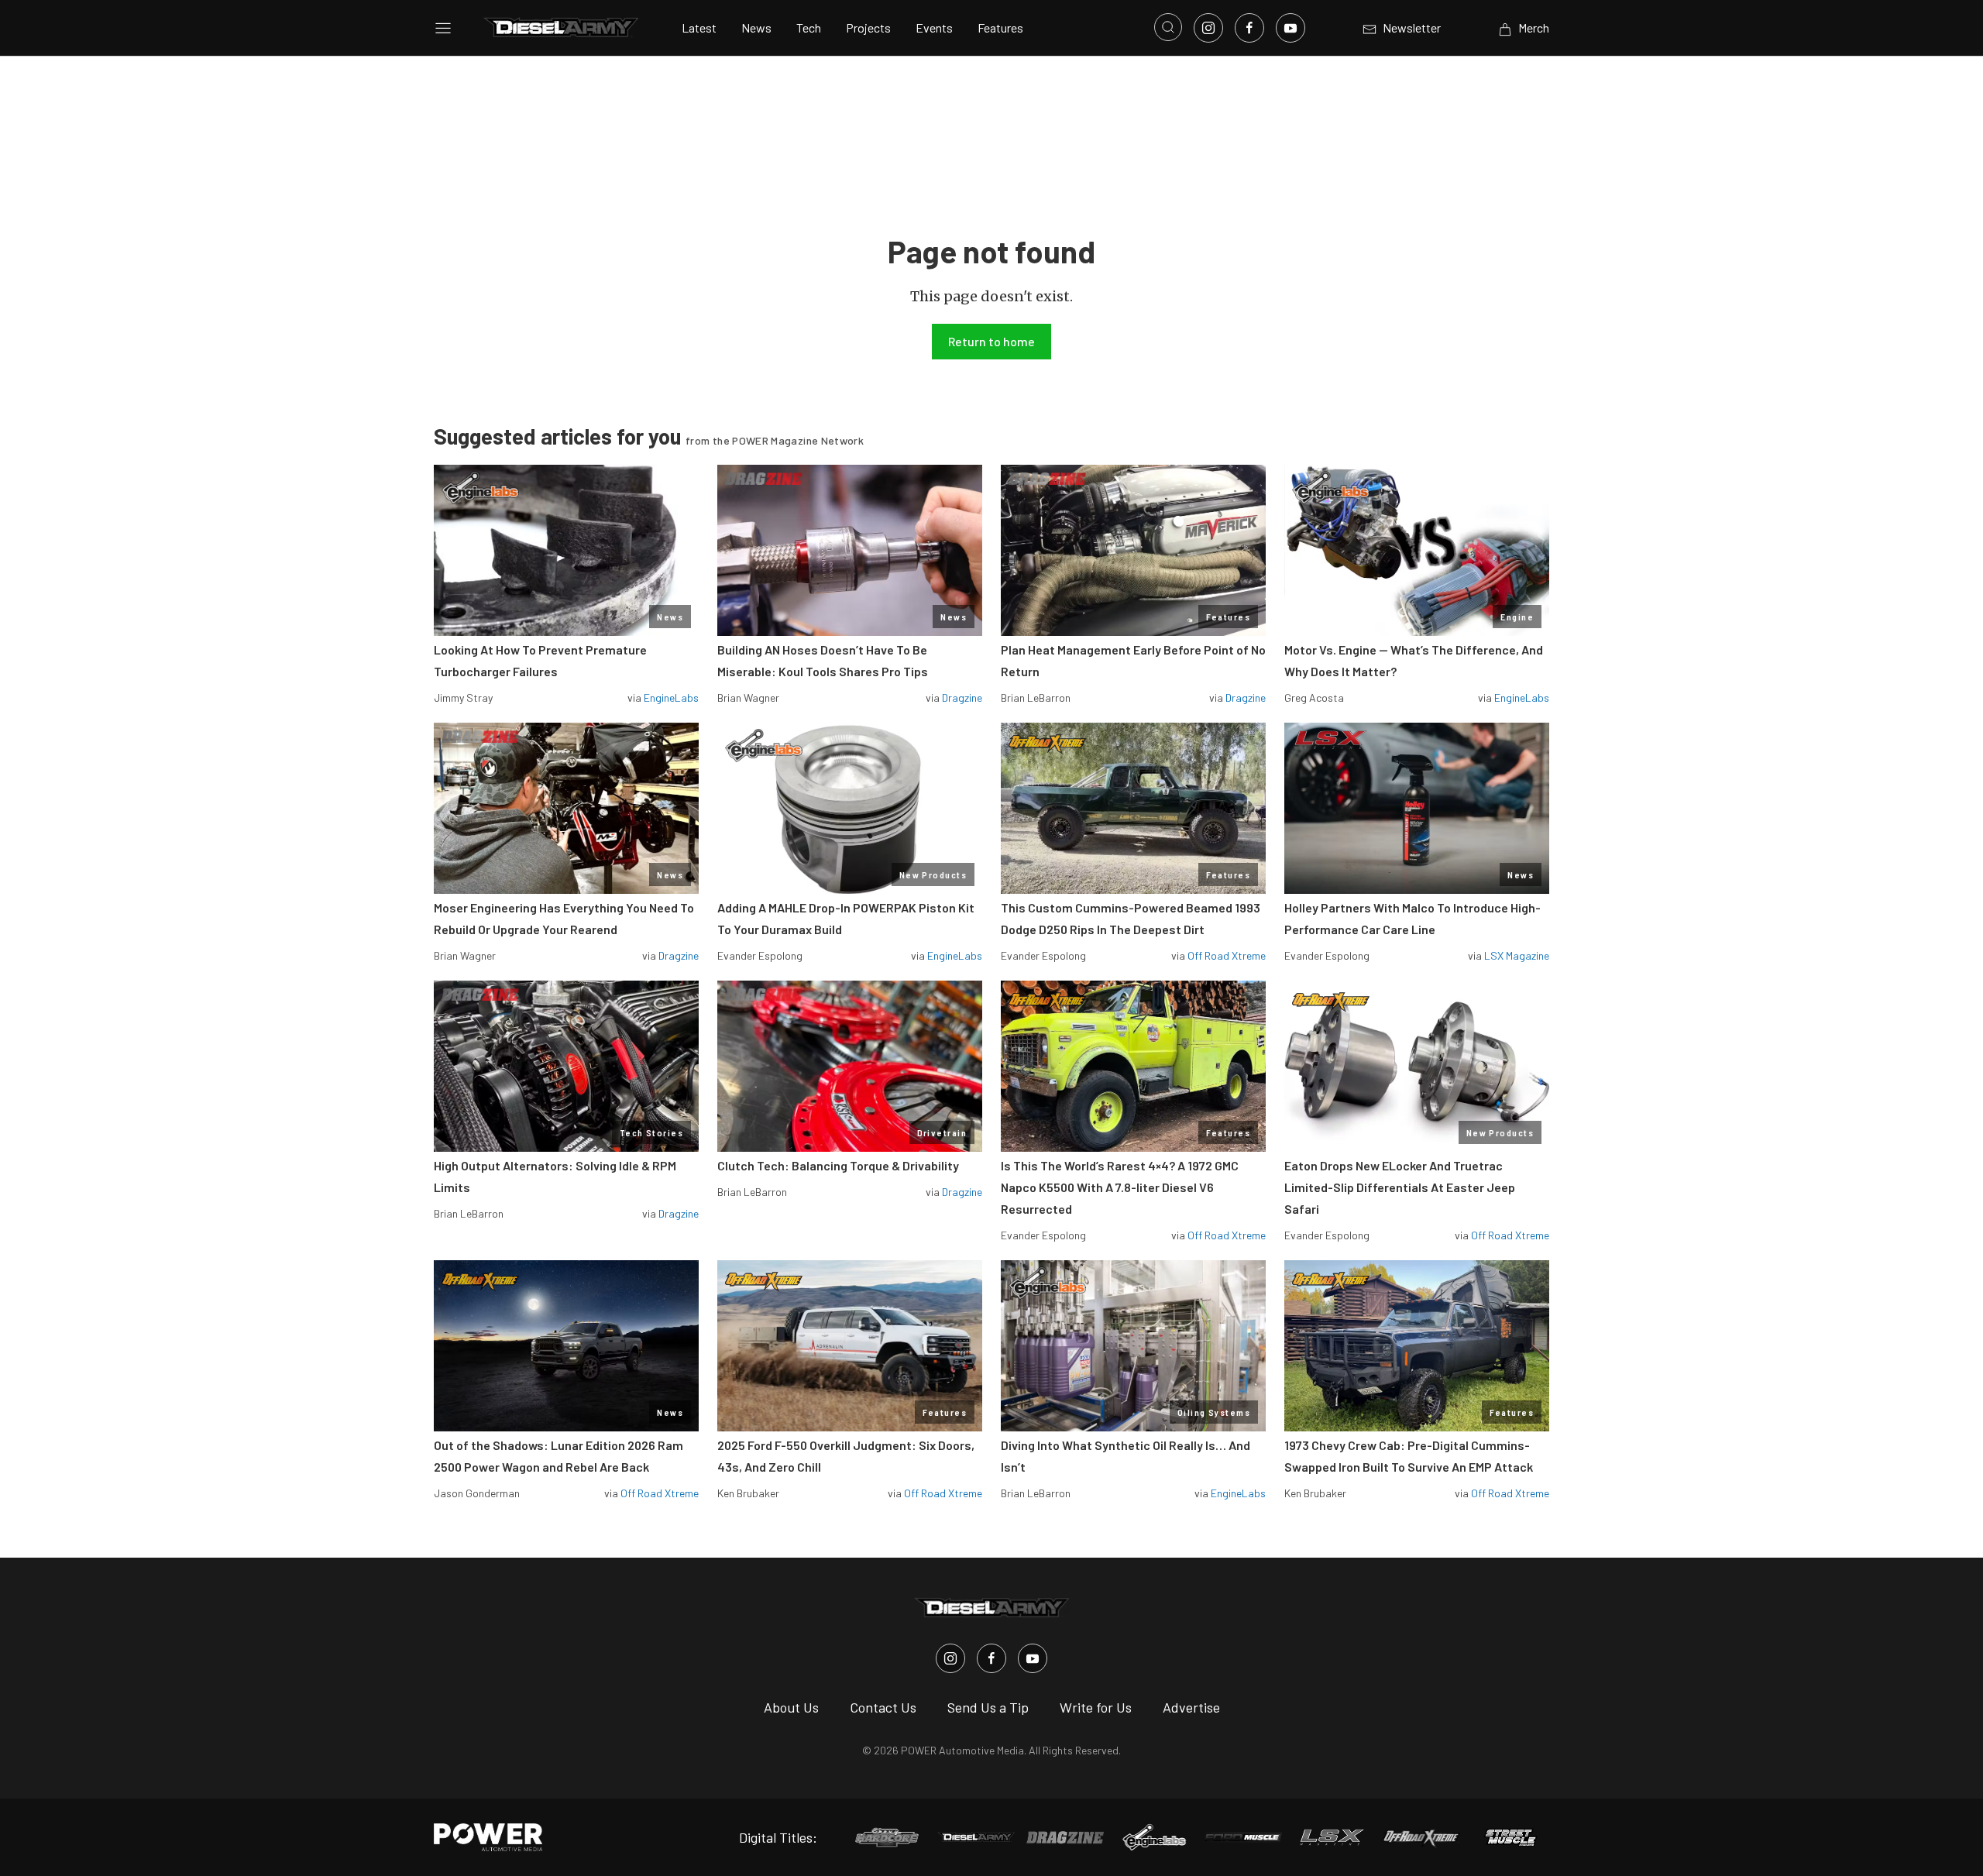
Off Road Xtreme (1227, 955)
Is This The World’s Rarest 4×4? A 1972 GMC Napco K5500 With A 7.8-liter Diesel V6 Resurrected (1120, 1187)
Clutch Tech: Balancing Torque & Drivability (838, 1165)
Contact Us (883, 1707)
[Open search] (1168, 27)
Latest (699, 27)
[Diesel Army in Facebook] (991, 1658)
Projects (868, 27)
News (756, 27)
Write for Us (1096, 1707)
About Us (791, 1707)
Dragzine (962, 697)
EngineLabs (671, 697)
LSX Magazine (1517, 955)
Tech (809, 27)
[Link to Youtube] (1290, 28)
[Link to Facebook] (1249, 28)
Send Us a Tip (988, 1707)
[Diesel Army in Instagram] (950, 1658)
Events (934, 27)
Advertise (1191, 1707)
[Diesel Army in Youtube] (1033, 1658)
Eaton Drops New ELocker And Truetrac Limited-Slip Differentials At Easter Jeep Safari (1400, 1187)
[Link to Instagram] (1208, 28)
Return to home (991, 341)
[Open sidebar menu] (443, 28)
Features (1000, 27)
